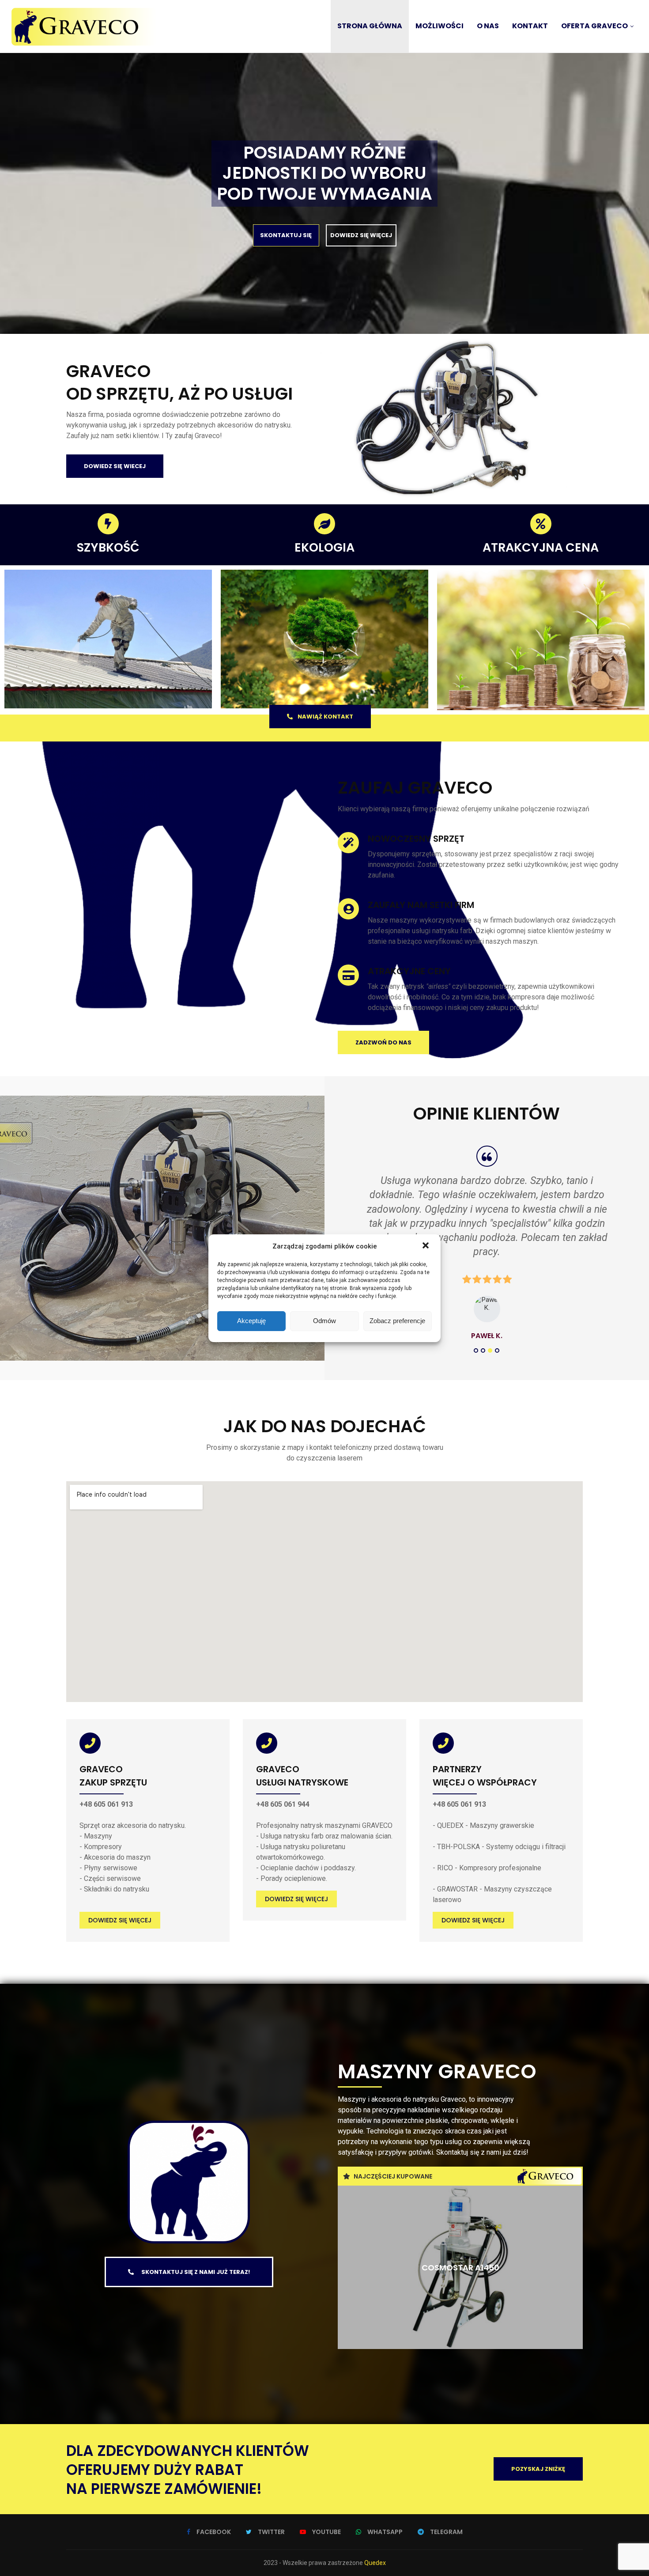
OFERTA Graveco (594, 26)
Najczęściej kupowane (393, 2176)
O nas (488, 26)
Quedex (375, 2563)
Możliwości (440, 26)
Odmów (324, 1321)
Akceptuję (251, 1321)
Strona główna (370, 26)
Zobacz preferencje (397, 1321)
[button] (426, 1246)
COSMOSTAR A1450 (460, 2267)
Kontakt (530, 26)
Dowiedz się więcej (120, 1920)
